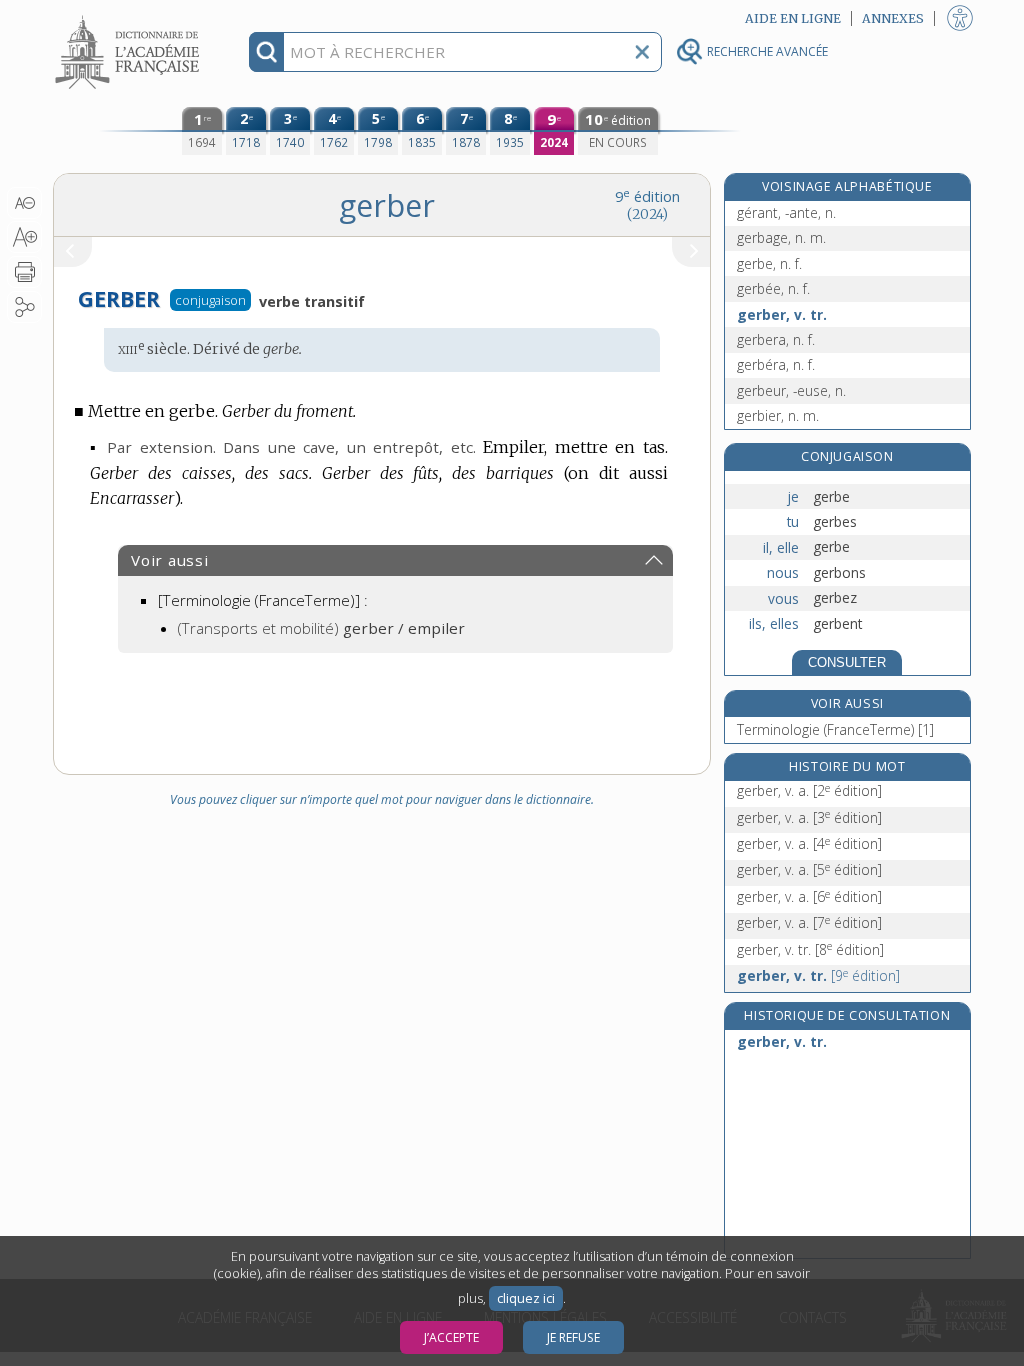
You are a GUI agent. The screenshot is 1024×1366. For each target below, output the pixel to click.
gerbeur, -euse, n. (791, 390)
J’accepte (451, 1337)
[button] (24, 203)
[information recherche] (266, 52)
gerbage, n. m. (781, 237)
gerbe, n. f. (769, 263)
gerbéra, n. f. (776, 364)
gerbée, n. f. (773, 288)
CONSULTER (847, 662)
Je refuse (573, 1337)
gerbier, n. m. (778, 415)
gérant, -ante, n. (786, 212)
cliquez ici (526, 1298)
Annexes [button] (893, 18)
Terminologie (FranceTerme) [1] (835, 729)
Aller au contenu (130, 17)
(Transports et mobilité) (321, 628)
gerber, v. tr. (782, 314)
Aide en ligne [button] (793, 18)
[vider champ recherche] (642, 52)
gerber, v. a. (809, 790)
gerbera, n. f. (776, 339)
